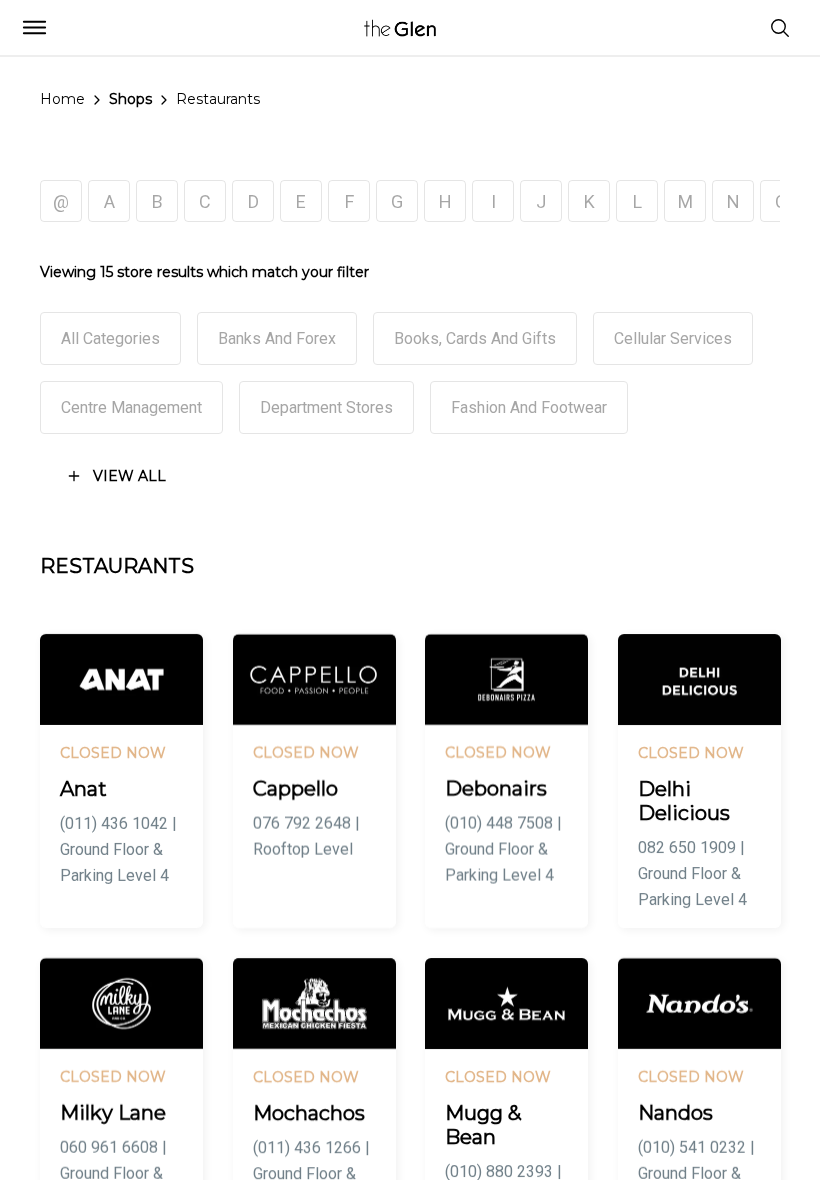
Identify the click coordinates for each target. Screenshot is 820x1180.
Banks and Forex (277, 338)
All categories (110, 338)
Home (62, 99)
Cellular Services (673, 338)
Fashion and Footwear (529, 407)
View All (129, 476)
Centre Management (131, 407)
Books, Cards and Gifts (475, 338)
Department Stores (326, 407)
